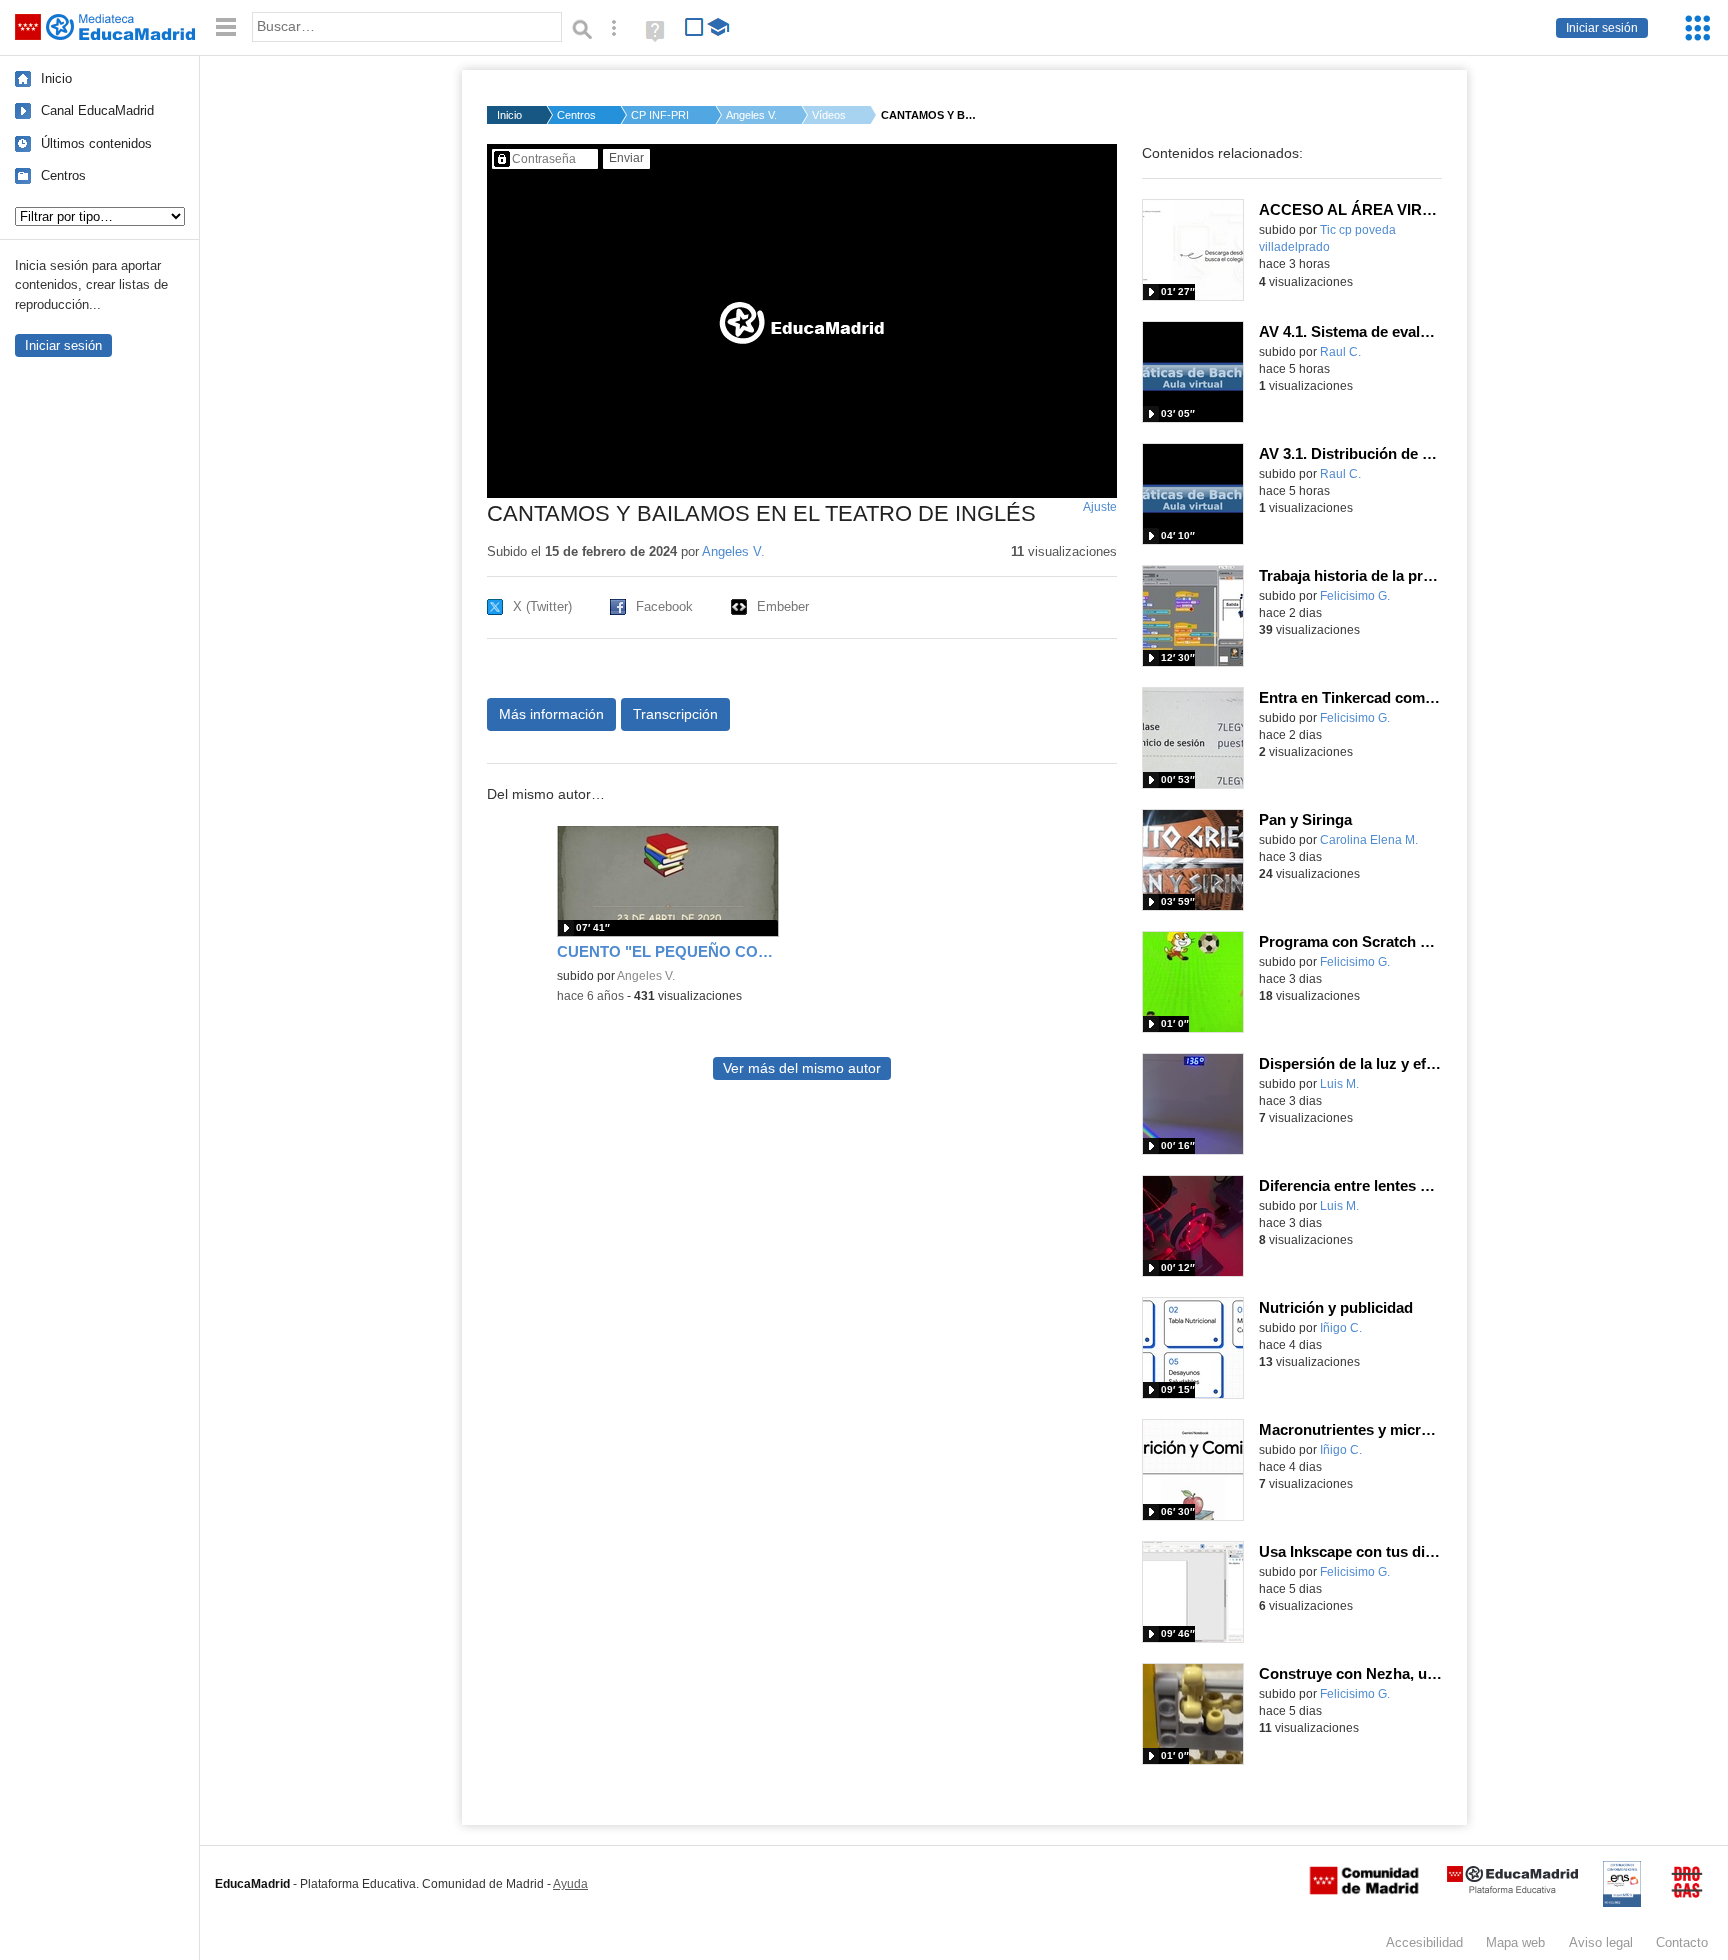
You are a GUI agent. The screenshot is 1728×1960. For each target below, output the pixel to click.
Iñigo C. (1341, 1328)
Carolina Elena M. (1369, 840)
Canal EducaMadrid (97, 110)
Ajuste (1100, 507)
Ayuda (570, 1884)
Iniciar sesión (1602, 28)
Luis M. (1339, 1084)
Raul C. (1340, 352)
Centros (63, 175)
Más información (551, 714)
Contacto (1682, 1942)
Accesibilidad (1424, 1942)
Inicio (56, 78)
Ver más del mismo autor (802, 1068)
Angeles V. (751, 115)
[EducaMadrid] (1512, 1889)
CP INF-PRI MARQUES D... (661, 115)
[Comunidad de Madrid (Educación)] (1364, 1890)
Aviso (1601, 1942)
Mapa (1515, 1942)
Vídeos (829, 115)
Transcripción (675, 714)
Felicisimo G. (1355, 596)
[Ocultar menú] (226, 27)
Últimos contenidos (96, 143)
